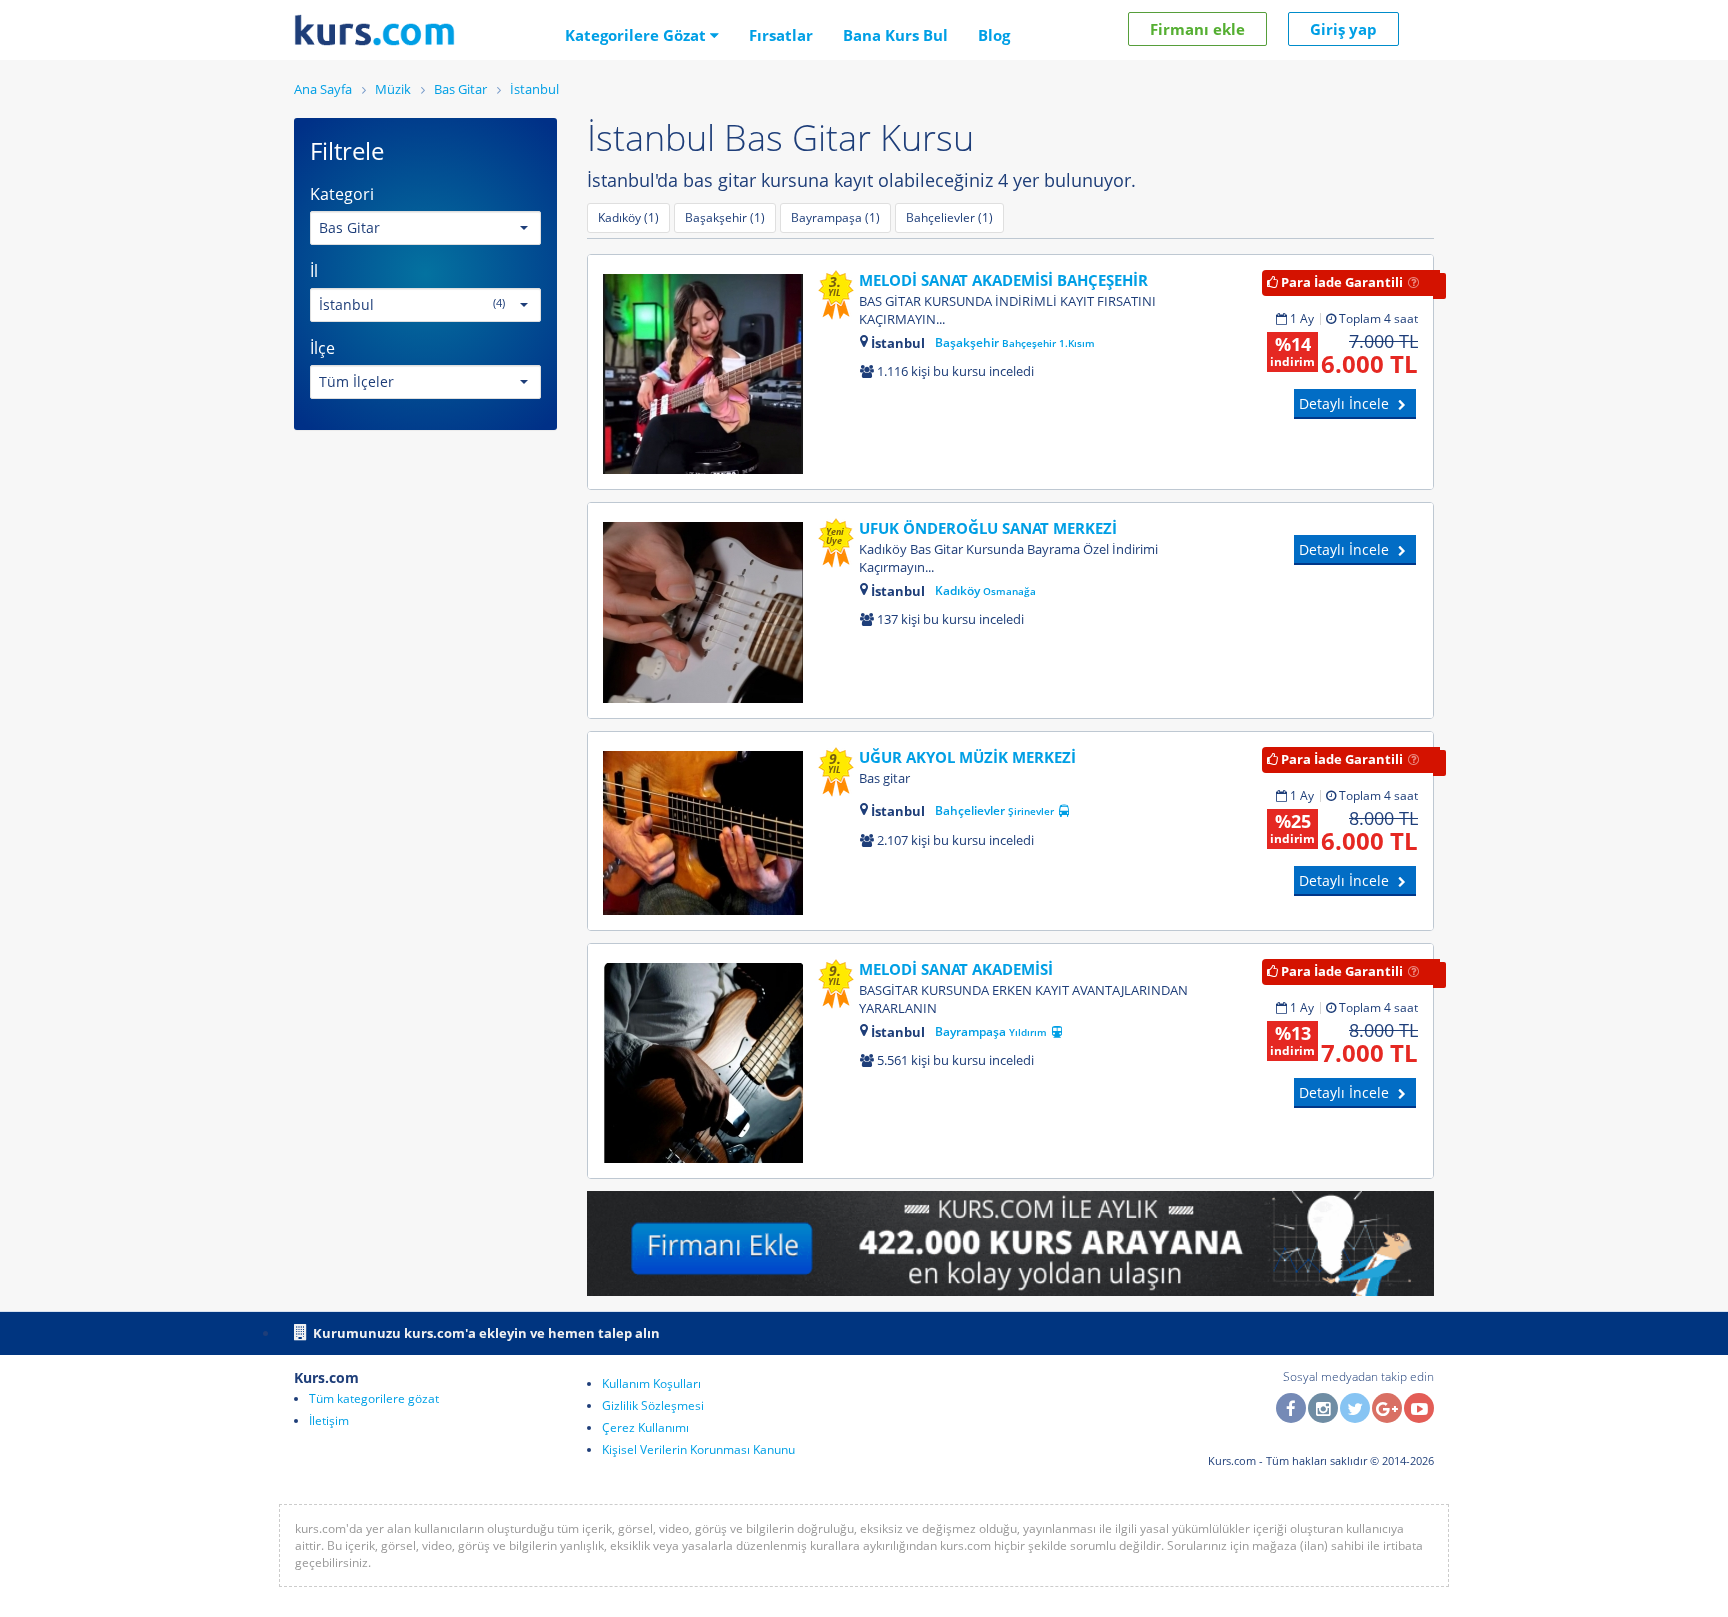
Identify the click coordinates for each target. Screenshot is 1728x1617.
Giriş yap (1343, 29)
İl (314, 271)
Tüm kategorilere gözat (374, 1398)
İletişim (329, 1420)
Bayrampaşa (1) (835, 217)
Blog (994, 35)
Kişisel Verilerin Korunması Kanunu (698, 1449)
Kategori (342, 194)
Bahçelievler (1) (949, 217)
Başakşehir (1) (725, 217)
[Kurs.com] (374, 30)
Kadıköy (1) (628, 217)
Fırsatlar (781, 35)
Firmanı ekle (1197, 29)
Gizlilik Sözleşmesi (653, 1405)
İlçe (322, 348)
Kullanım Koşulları (651, 1383)
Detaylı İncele (1346, 403)
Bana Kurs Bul (895, 35)
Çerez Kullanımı (645, 1427)
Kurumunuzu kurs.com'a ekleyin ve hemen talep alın (486, 1333)
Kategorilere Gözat (637, 35)
